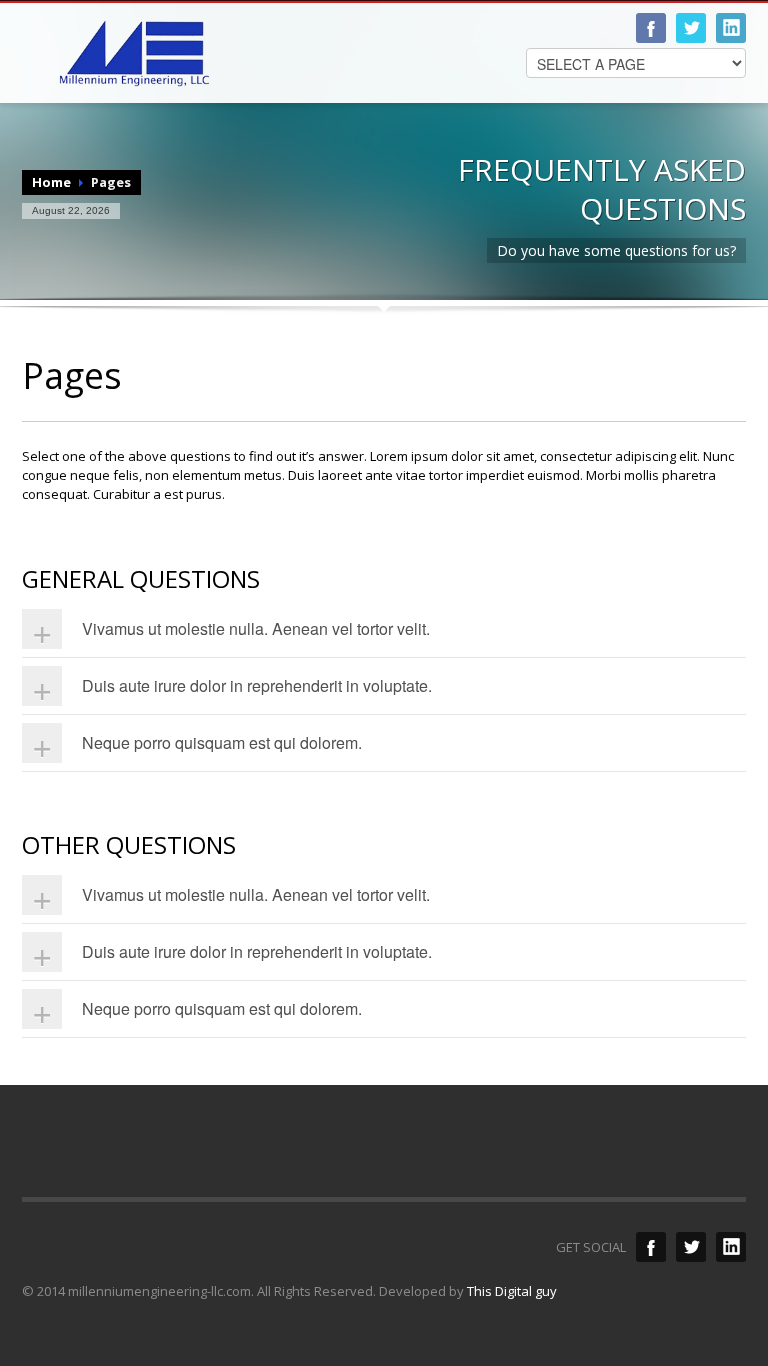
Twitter (691, 28)
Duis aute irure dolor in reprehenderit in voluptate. (257, 685)
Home (51, 182)
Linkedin (731, 28)
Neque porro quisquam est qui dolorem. (222, 742)
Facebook (651, 28)
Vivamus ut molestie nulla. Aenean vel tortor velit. (256, 628)
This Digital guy (512, 1291)
